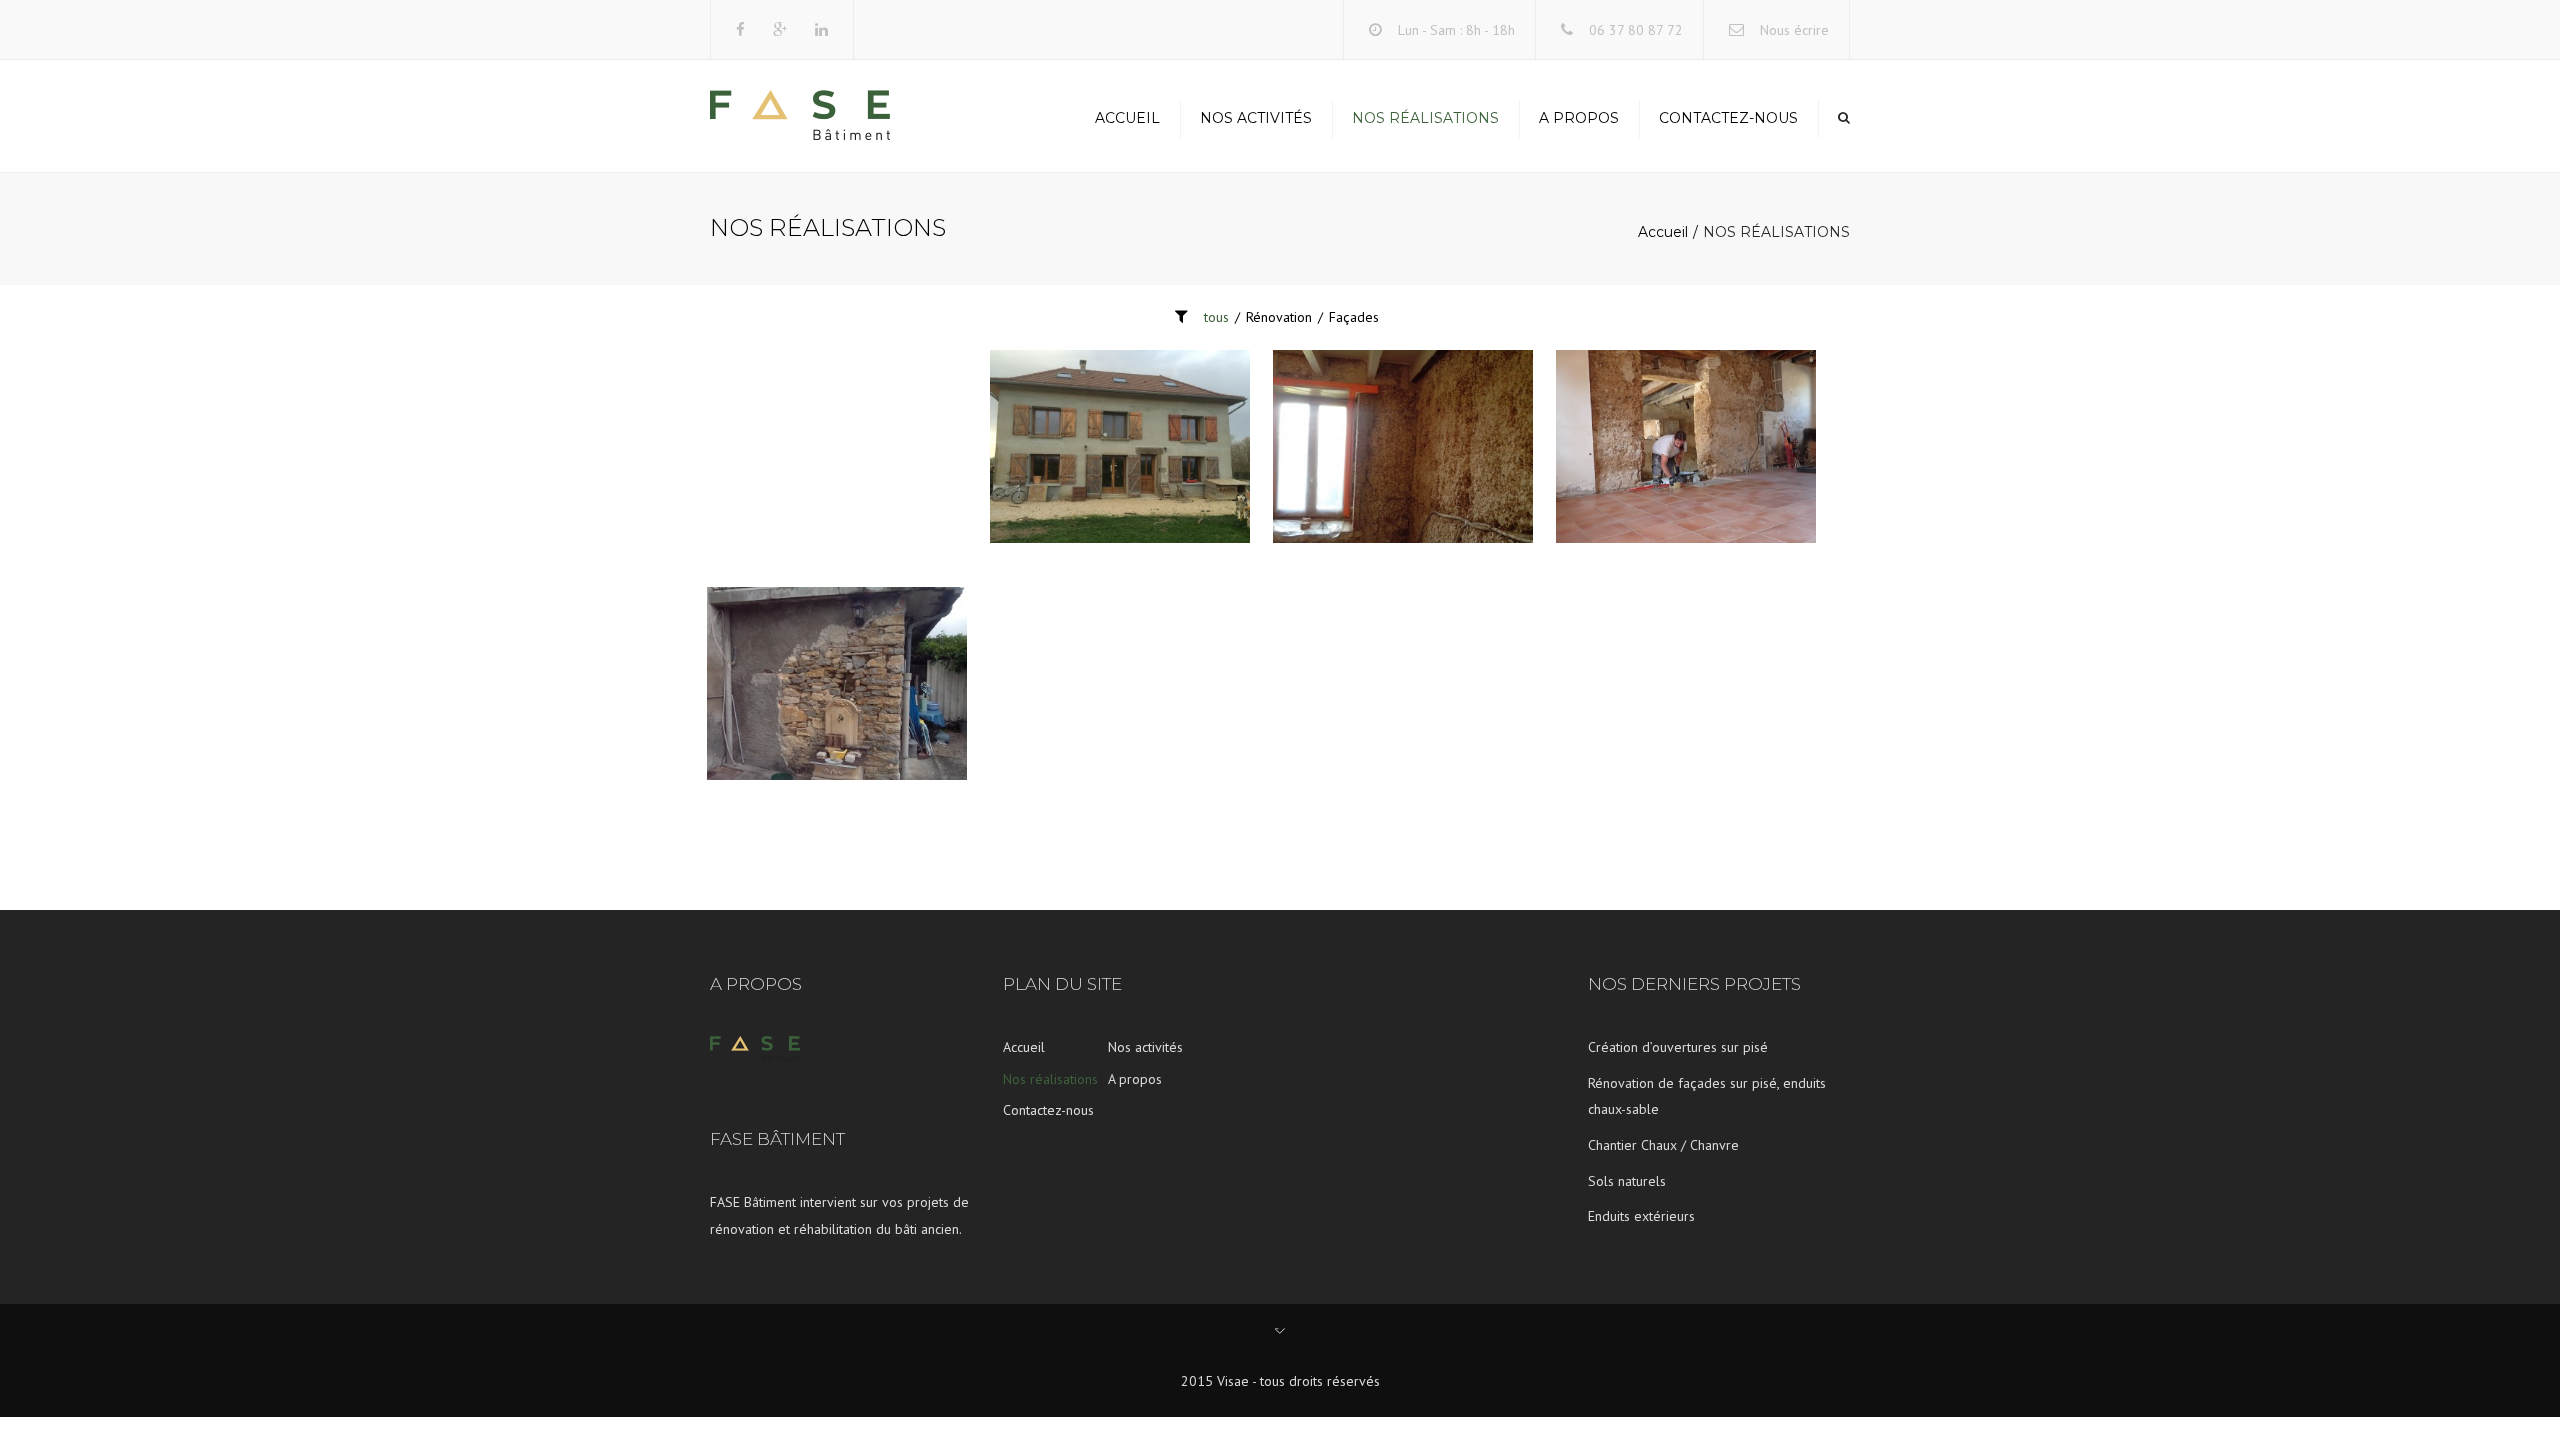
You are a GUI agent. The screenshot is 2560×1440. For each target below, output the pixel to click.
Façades (1354, 317)
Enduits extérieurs (1641, 1216)
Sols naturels (1627, 1181)
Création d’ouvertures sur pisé (1678, 1047)
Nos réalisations (1425, 118)
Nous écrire (1794, 30)
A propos (1579, 118)
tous (1216, 317)
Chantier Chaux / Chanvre (1663, 1145)
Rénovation (1279, 317)
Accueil (1127, 118)
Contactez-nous (1728, 118)
